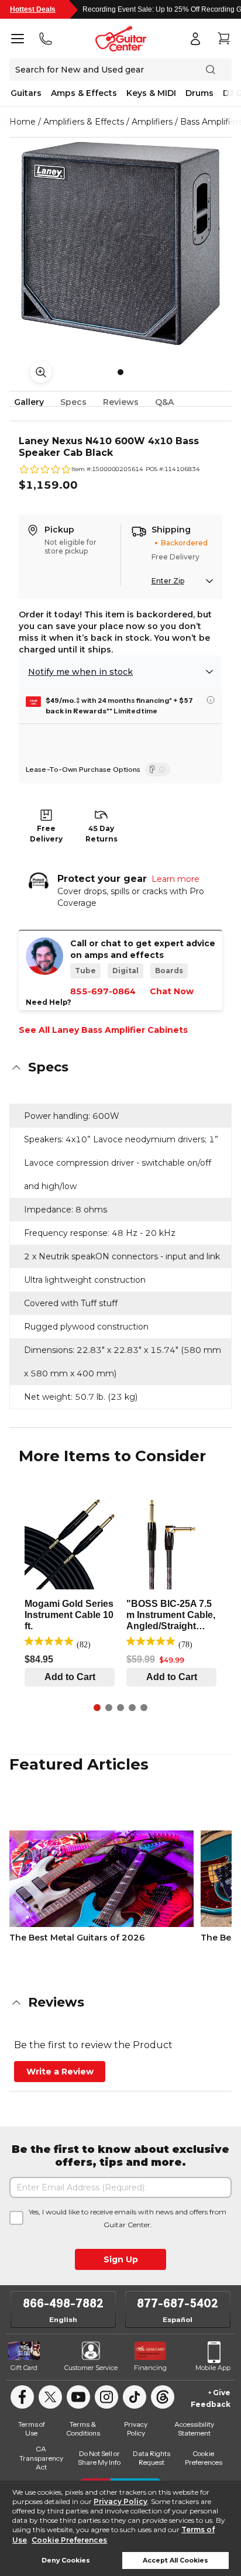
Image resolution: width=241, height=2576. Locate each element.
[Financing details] (211, 700)
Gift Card (24, 2368)
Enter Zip (168, 581)
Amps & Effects (84, 93)
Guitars (26, 93)
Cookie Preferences (69, 2540)
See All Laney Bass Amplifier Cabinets (103, 1030)
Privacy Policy (120, 2501)
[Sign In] (195, 39)
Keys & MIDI (151, 93)
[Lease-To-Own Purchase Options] (158, 770)
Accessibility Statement (194, 2429)
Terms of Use (32, 2429)
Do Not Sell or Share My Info (99, 2458)
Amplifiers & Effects (84, 122)
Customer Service (91, 2368)
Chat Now (172, 991)
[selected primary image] (120, 243)
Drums (199, 93)
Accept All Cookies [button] (175, 2560)
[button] (120, 1067)
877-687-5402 (178, 2303)
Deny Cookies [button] (66, 2560)
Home (23, 122)
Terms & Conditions (83, 2429)
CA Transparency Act (41, 2458)
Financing (150, 2368)
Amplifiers (152, 122)
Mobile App (213, 2368)
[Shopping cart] (223, 39)
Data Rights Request (152, 2458)
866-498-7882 (63, 2303)
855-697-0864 (103, 991)
